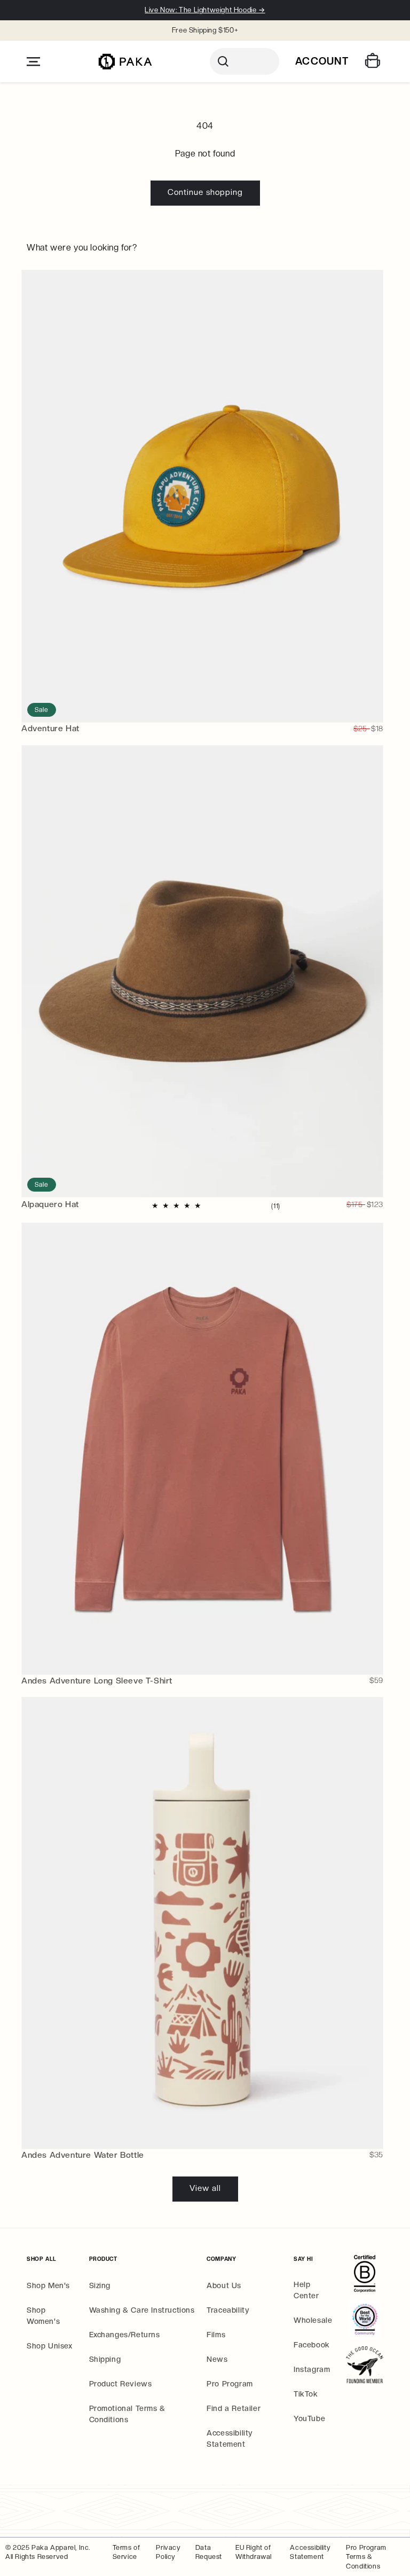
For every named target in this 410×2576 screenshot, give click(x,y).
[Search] (245, 61)
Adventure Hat (50, 728)
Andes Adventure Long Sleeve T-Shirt (97, 1681)
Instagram (312, 2369)
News (217, 2359)
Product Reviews (121, 2384)
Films (216, 2335)
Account (322, 61)
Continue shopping (205, 192)
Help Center (306, 2290)
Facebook (312, 2345)
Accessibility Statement (230, 2438)
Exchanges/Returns (125, 2335)
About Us (224, 2285)
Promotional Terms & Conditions (127, 2414)
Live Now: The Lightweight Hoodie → (205, 10)
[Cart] (374, 62)
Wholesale (313, 2320)
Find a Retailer (234, 2408)
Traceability (228, 2310)
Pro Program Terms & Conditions (366, 2557)
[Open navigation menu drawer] (33, 62)
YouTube (309, 2418)
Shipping (105, 2359)
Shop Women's (43, 2316)
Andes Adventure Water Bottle (83, 2155)
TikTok (306, 2394)
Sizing (100, 2285)
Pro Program (230, 2384)
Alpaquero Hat (50, 1204)
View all (205, 2188)
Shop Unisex (50, 2346)
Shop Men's (48, 2285)
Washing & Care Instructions (142, 2310)
